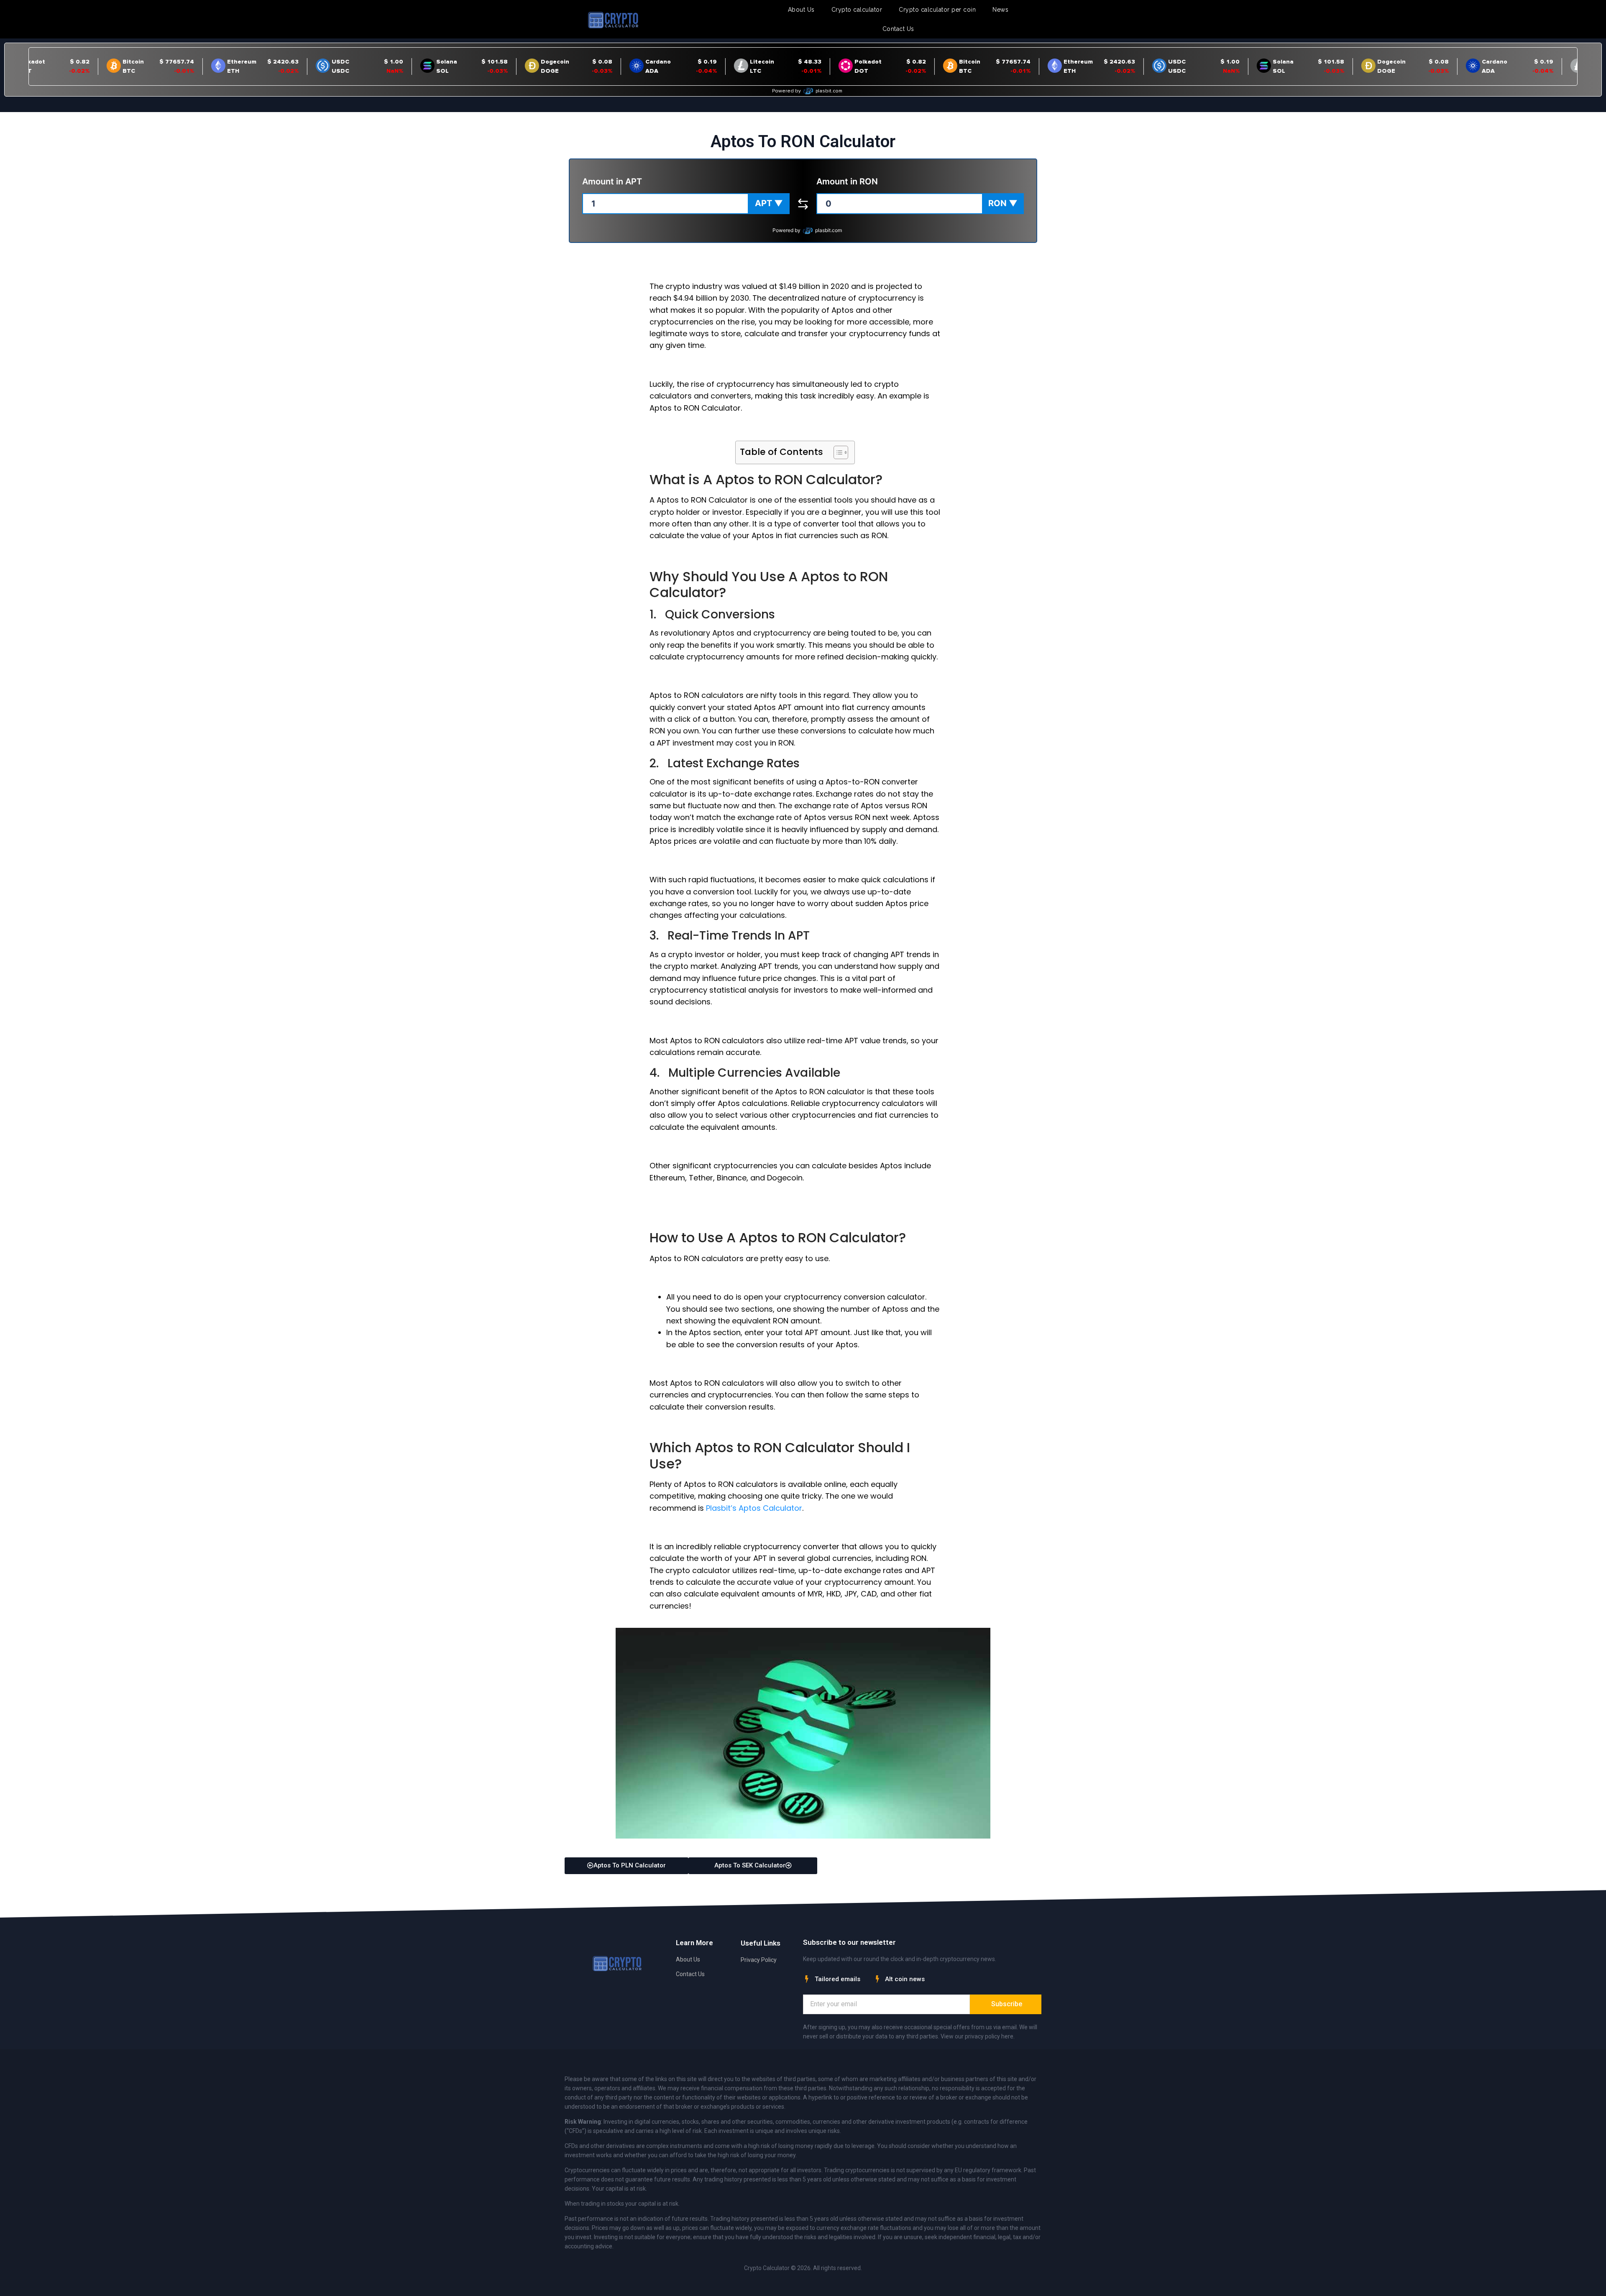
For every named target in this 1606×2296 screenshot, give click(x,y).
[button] (769, 204)
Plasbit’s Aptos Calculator (754, 1508)
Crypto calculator (857, 10)
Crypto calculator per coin (937, 10)
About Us (801, 10)
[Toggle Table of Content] (837, 452)
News (1000, 10)
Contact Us (898, 29)
